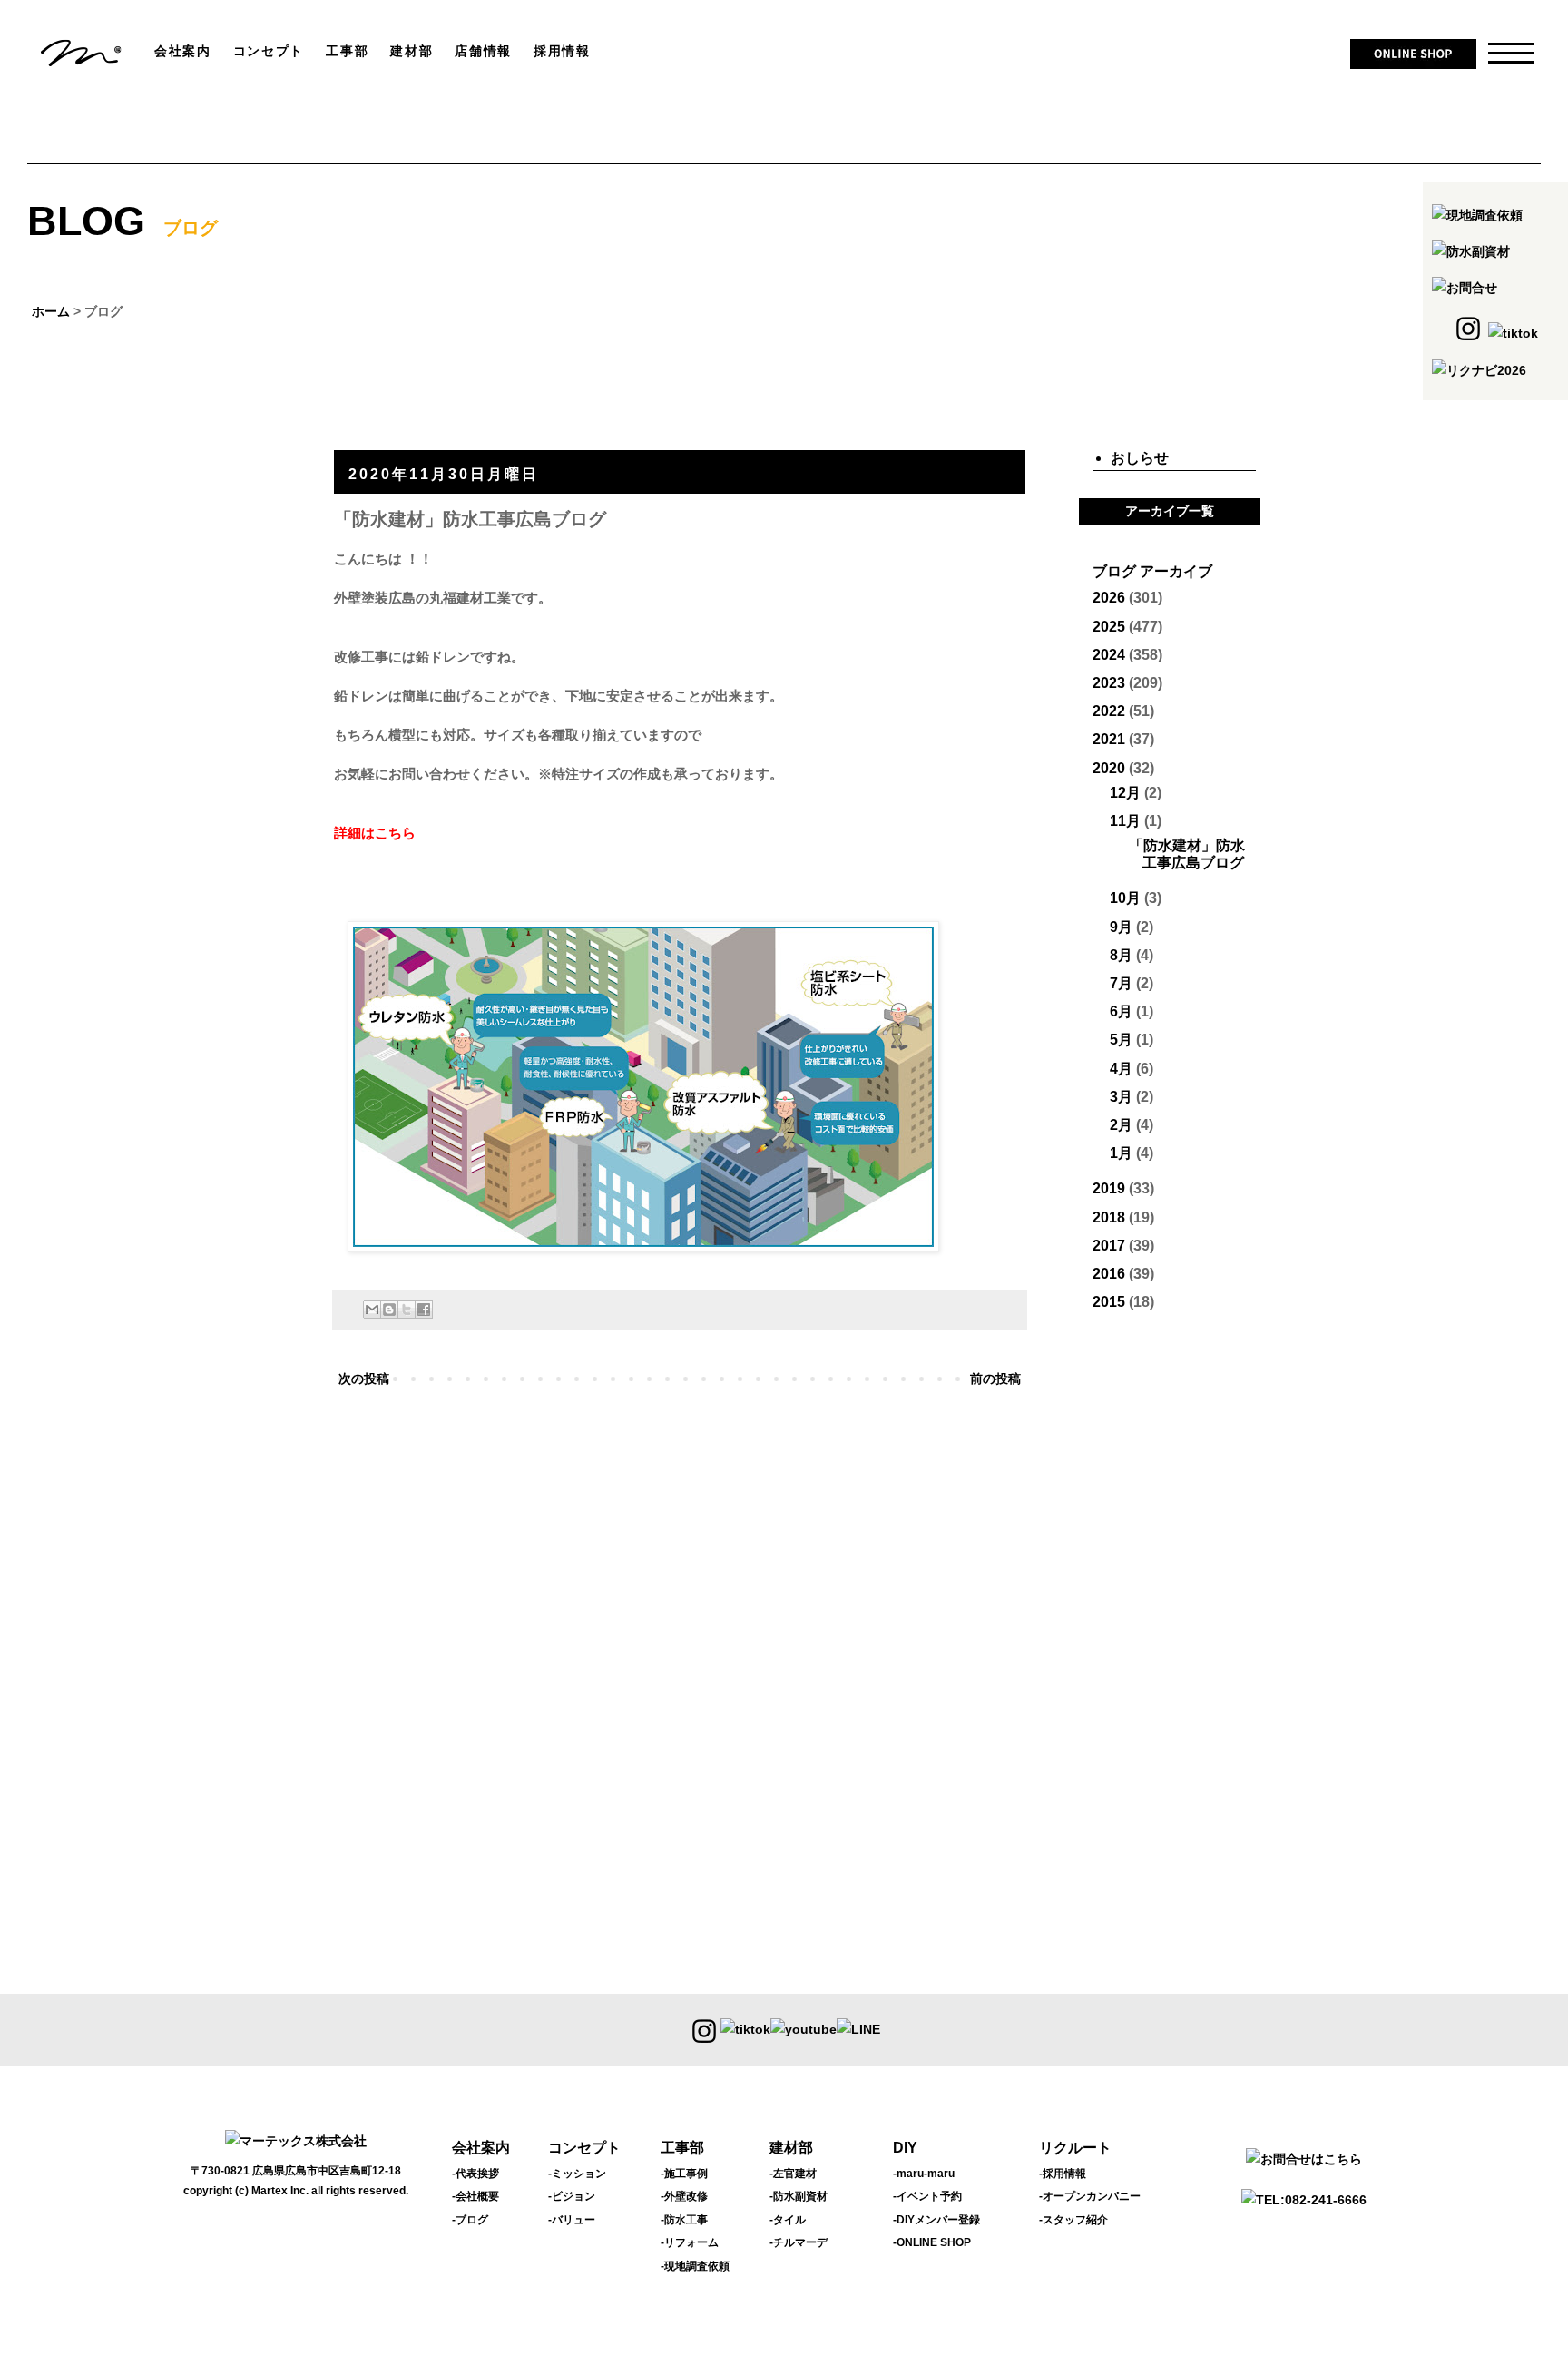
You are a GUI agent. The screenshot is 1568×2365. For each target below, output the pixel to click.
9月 (1121, 927)
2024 (1109, 655)
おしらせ (1140, 458)
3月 (1121, 1097)
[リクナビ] (1479, 370)
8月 (1121, 955)
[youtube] (804, 2030)
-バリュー (572, 2220)
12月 (1125, 793)
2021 (1109, 739)
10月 (1125, 898)
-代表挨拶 (475, 2174)
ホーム (51, 311)
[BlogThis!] (389, 1310)
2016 (1109, 1274)
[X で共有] (407, 1310)
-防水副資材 (799, 2196)
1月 (1121, 1153)
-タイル (788, 2220)
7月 (1121, 983)
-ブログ (470, 2220)
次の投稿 (364, 1379)
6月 (1121, 1011)
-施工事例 (684, 2174)
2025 (1109, 627)
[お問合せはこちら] (1304, 2159)
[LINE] (858, 2030)
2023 (1109, 683)
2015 (1109, 1302)
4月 (1121, 1069)
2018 (1109, 1217)
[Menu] (1500, 54)
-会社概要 (475, 2196)
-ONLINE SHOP (932, 2242)
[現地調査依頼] (1477, 215)
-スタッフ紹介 (1073, 2220)
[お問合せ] (1465, 288)
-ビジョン (572, 2196)
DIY (905, 2148)
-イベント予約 (927, 2196)
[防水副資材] (1471, 251)
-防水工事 (684, 2220)
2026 (1109, 598)
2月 (1121, 1125)
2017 (1109, 1246)
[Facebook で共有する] (424, 1310)
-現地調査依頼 (695, 2266)
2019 (1109, 1188)
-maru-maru (924, 2174)
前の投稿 (995, 1379)
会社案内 (481, 2148)
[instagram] (705, 2030)
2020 (1109, 768)
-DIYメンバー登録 (936, 2220)
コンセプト (584, 2148)
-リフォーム (690, 2242)
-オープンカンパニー (1090, 2196)
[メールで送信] (372, 1310)
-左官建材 (793, 2174)
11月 (1125, 821)
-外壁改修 (684, 2196)
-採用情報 (1063, 2174)
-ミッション (577, 2174)
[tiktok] (745, 2030)
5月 (1121, 1040)
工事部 (682, 2148)
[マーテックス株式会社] (82, 62)
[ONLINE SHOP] (1413, 61)
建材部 (791, 2148)
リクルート (1075, 2148)
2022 (1109, 711)
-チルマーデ (799, 2242)
